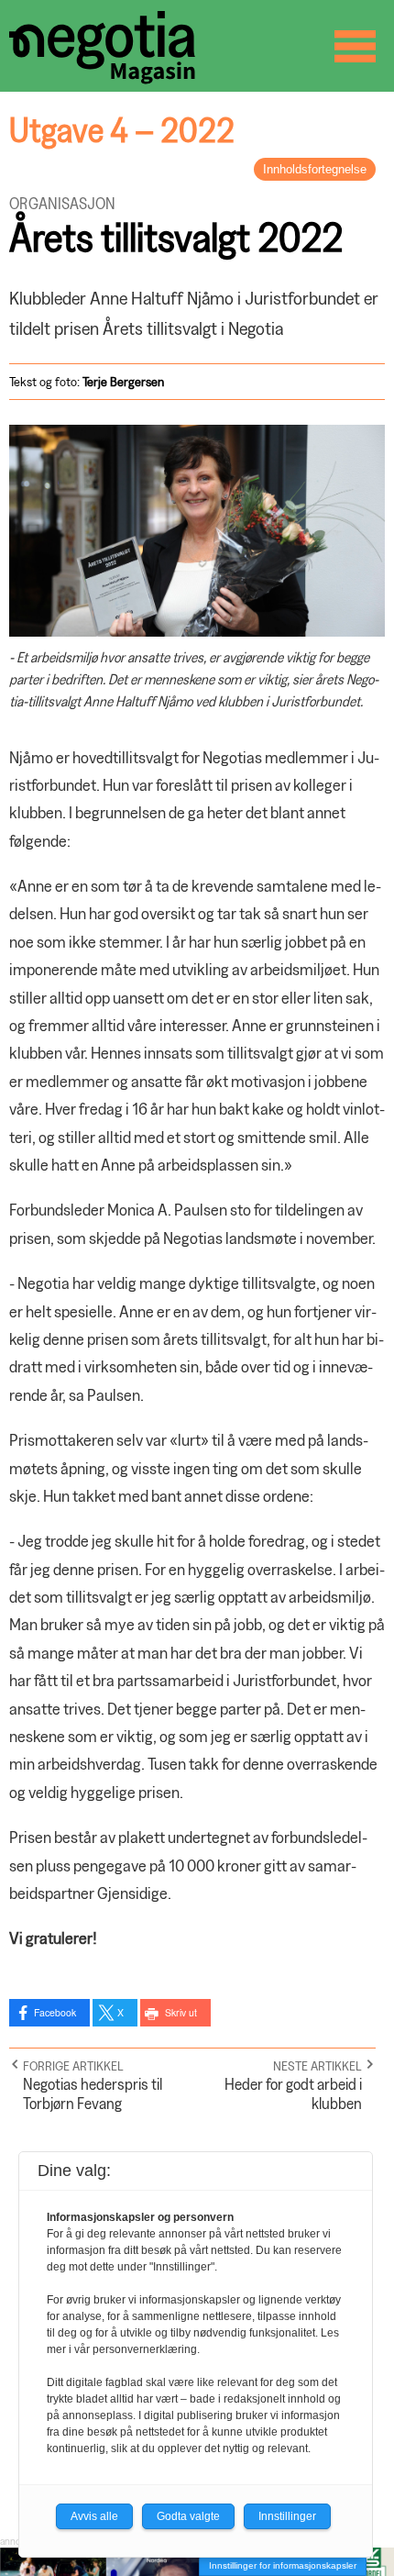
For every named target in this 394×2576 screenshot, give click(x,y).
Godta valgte (188, 2516)
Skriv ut (181, 2012)
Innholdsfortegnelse (315, 169)
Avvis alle (94, 2516)
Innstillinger (287, 2516)
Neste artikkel (317, 2065)
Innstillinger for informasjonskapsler (283, 2565)
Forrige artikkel (73, 2065)
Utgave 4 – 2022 (122, 129)
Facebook (55, 2012)
